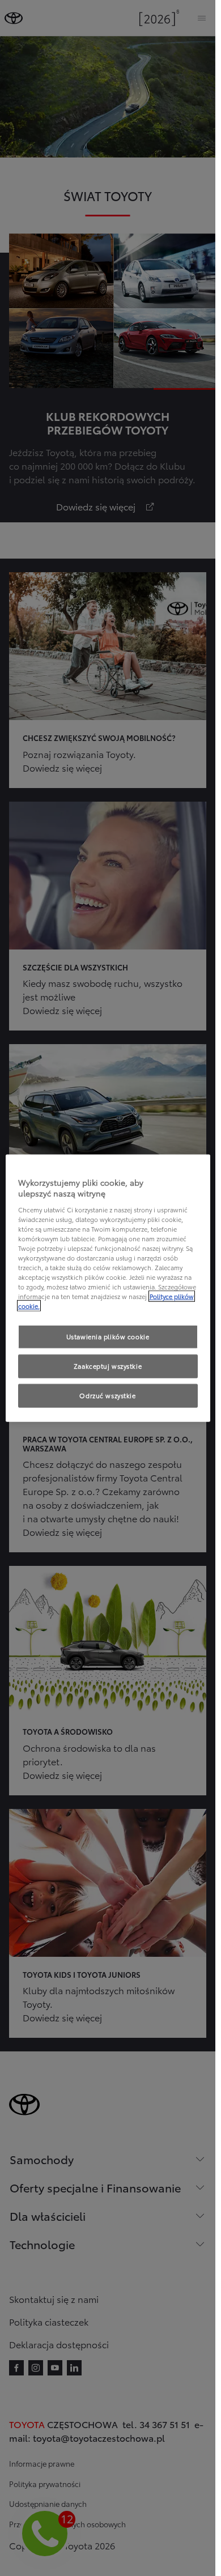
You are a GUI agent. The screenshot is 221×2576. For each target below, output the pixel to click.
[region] (108, 1288)
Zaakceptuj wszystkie (108, 1366)
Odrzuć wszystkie (107, 1395)
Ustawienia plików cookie (108, 1336)
